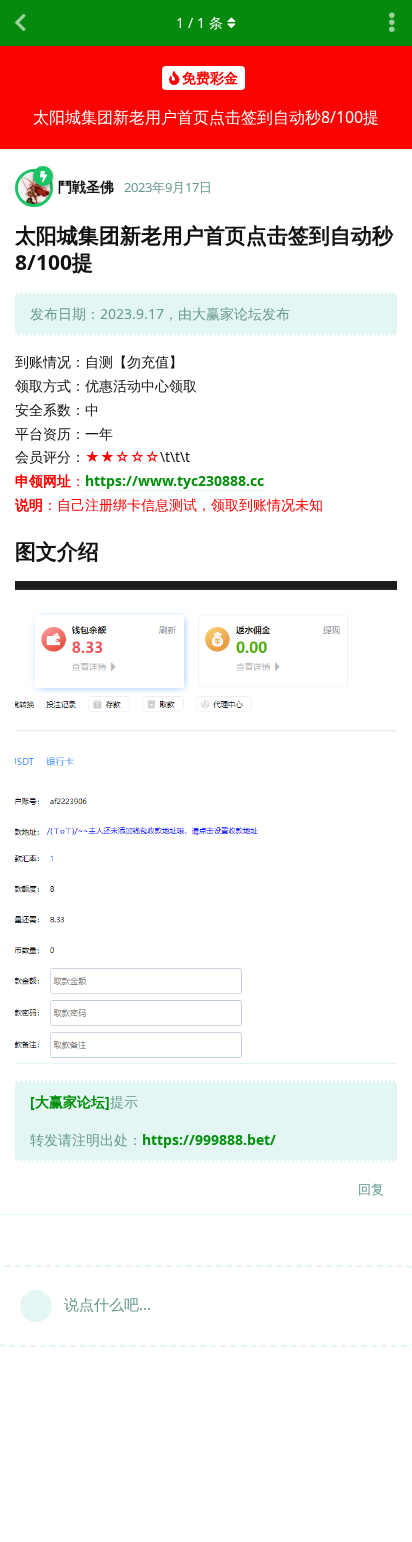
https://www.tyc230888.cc (174, 480)
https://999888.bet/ (209, 1139)
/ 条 (199, 22)
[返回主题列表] (20, 23)
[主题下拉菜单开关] (392, 23)
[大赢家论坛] (70, 1101)
